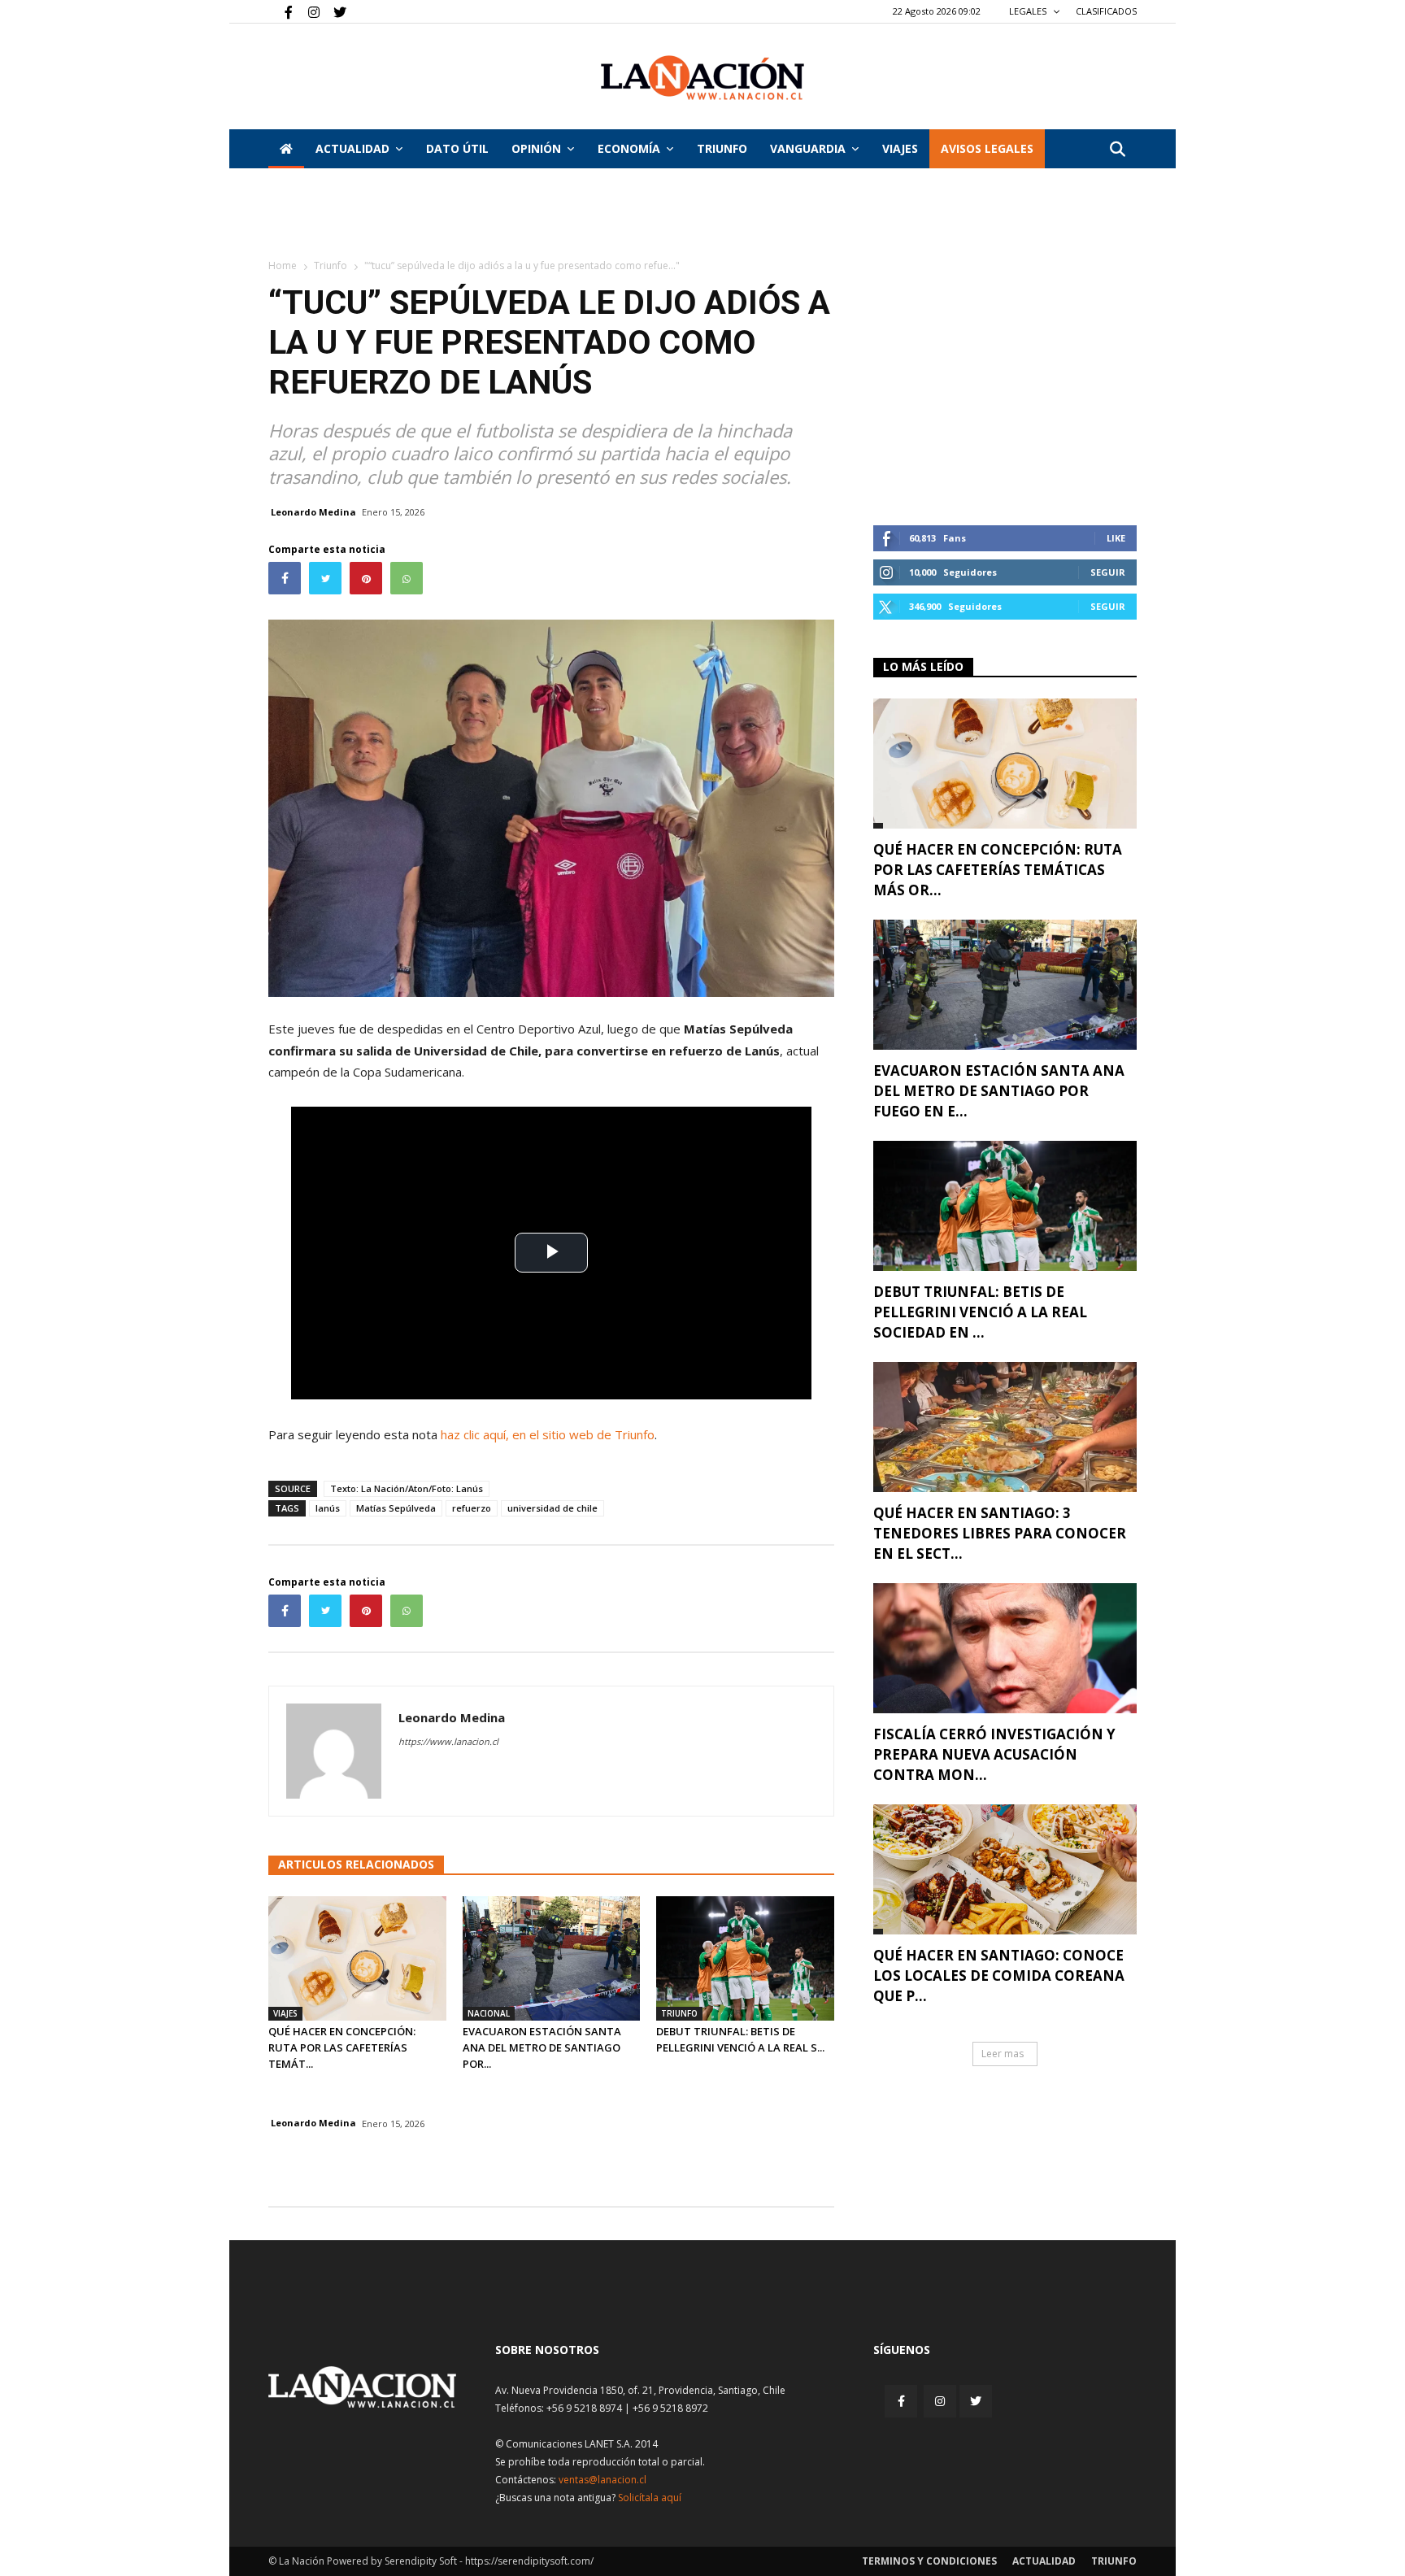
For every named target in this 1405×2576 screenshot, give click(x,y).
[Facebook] (281, 11)
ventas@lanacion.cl (602, 2480)
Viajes (285, 2013)
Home (283, 265)
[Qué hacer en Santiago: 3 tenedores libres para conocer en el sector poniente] (1005, 1427)
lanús (328, 1508)
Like (1116, 538)
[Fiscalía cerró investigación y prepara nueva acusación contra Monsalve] (1005, 1648)
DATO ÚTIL (457, 148)
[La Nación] (702, 78)
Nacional (489, 2013)
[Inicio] (286, 149)
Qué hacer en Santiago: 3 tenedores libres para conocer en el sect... (1000, 1533)
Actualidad (352, 148)
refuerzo (472, 1508)
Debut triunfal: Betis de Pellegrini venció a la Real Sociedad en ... (980, 1312)
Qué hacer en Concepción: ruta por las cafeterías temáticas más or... (998, 870)
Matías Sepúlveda (396, 1508)
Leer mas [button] (1003, 2054)
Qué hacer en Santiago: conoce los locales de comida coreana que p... (999, 1976)
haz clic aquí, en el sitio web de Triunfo (548, 1434)
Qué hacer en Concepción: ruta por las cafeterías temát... (342, 2047)
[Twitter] (334, 11)
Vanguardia (808, 148)
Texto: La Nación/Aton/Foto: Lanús (407, 1488)
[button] (1117, 150)
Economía (629, 148)
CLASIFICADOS (1106, 11)
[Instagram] (307, 11)
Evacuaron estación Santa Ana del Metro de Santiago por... (542, 2047)
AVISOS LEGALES (987, 148)
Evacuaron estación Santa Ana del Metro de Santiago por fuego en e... (999, 1091)
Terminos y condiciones (929, 2561)
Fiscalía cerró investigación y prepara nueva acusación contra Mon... (994, 1754)
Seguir (1108, 572)
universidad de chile (552, 1508)
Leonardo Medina (313, 512)
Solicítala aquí (650, 2498)
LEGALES (1029, 11)
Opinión (536, 148)
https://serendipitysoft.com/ (529, 2561)
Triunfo (722, 148)
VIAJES (900, 148)
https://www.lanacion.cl (448, 1741)
